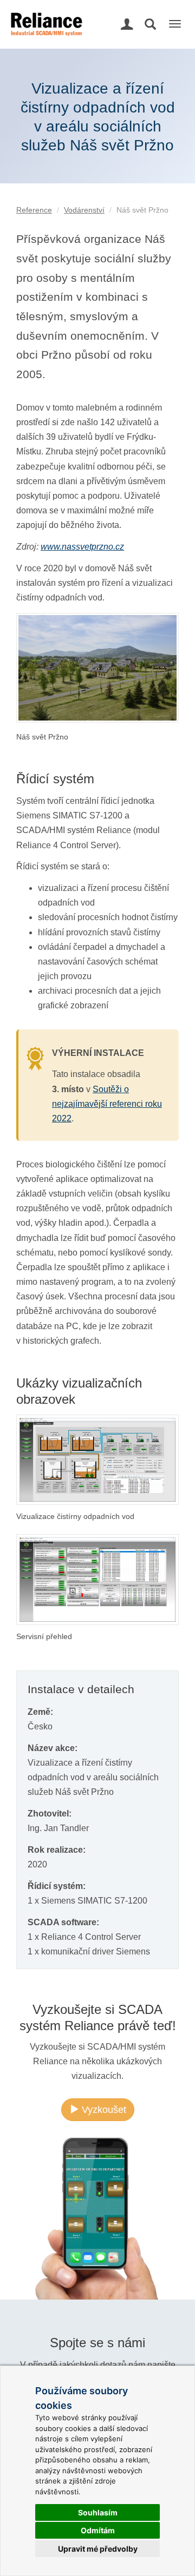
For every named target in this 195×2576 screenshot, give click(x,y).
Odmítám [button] (98, 2530)
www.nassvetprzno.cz (82, 547)
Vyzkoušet (103, 2110)
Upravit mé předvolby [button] (98, 2549)
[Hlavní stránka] (45, 14)
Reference (34, 210)
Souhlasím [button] (98, 2512)
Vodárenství (84, 210)
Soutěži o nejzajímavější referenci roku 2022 (107, 1104)
